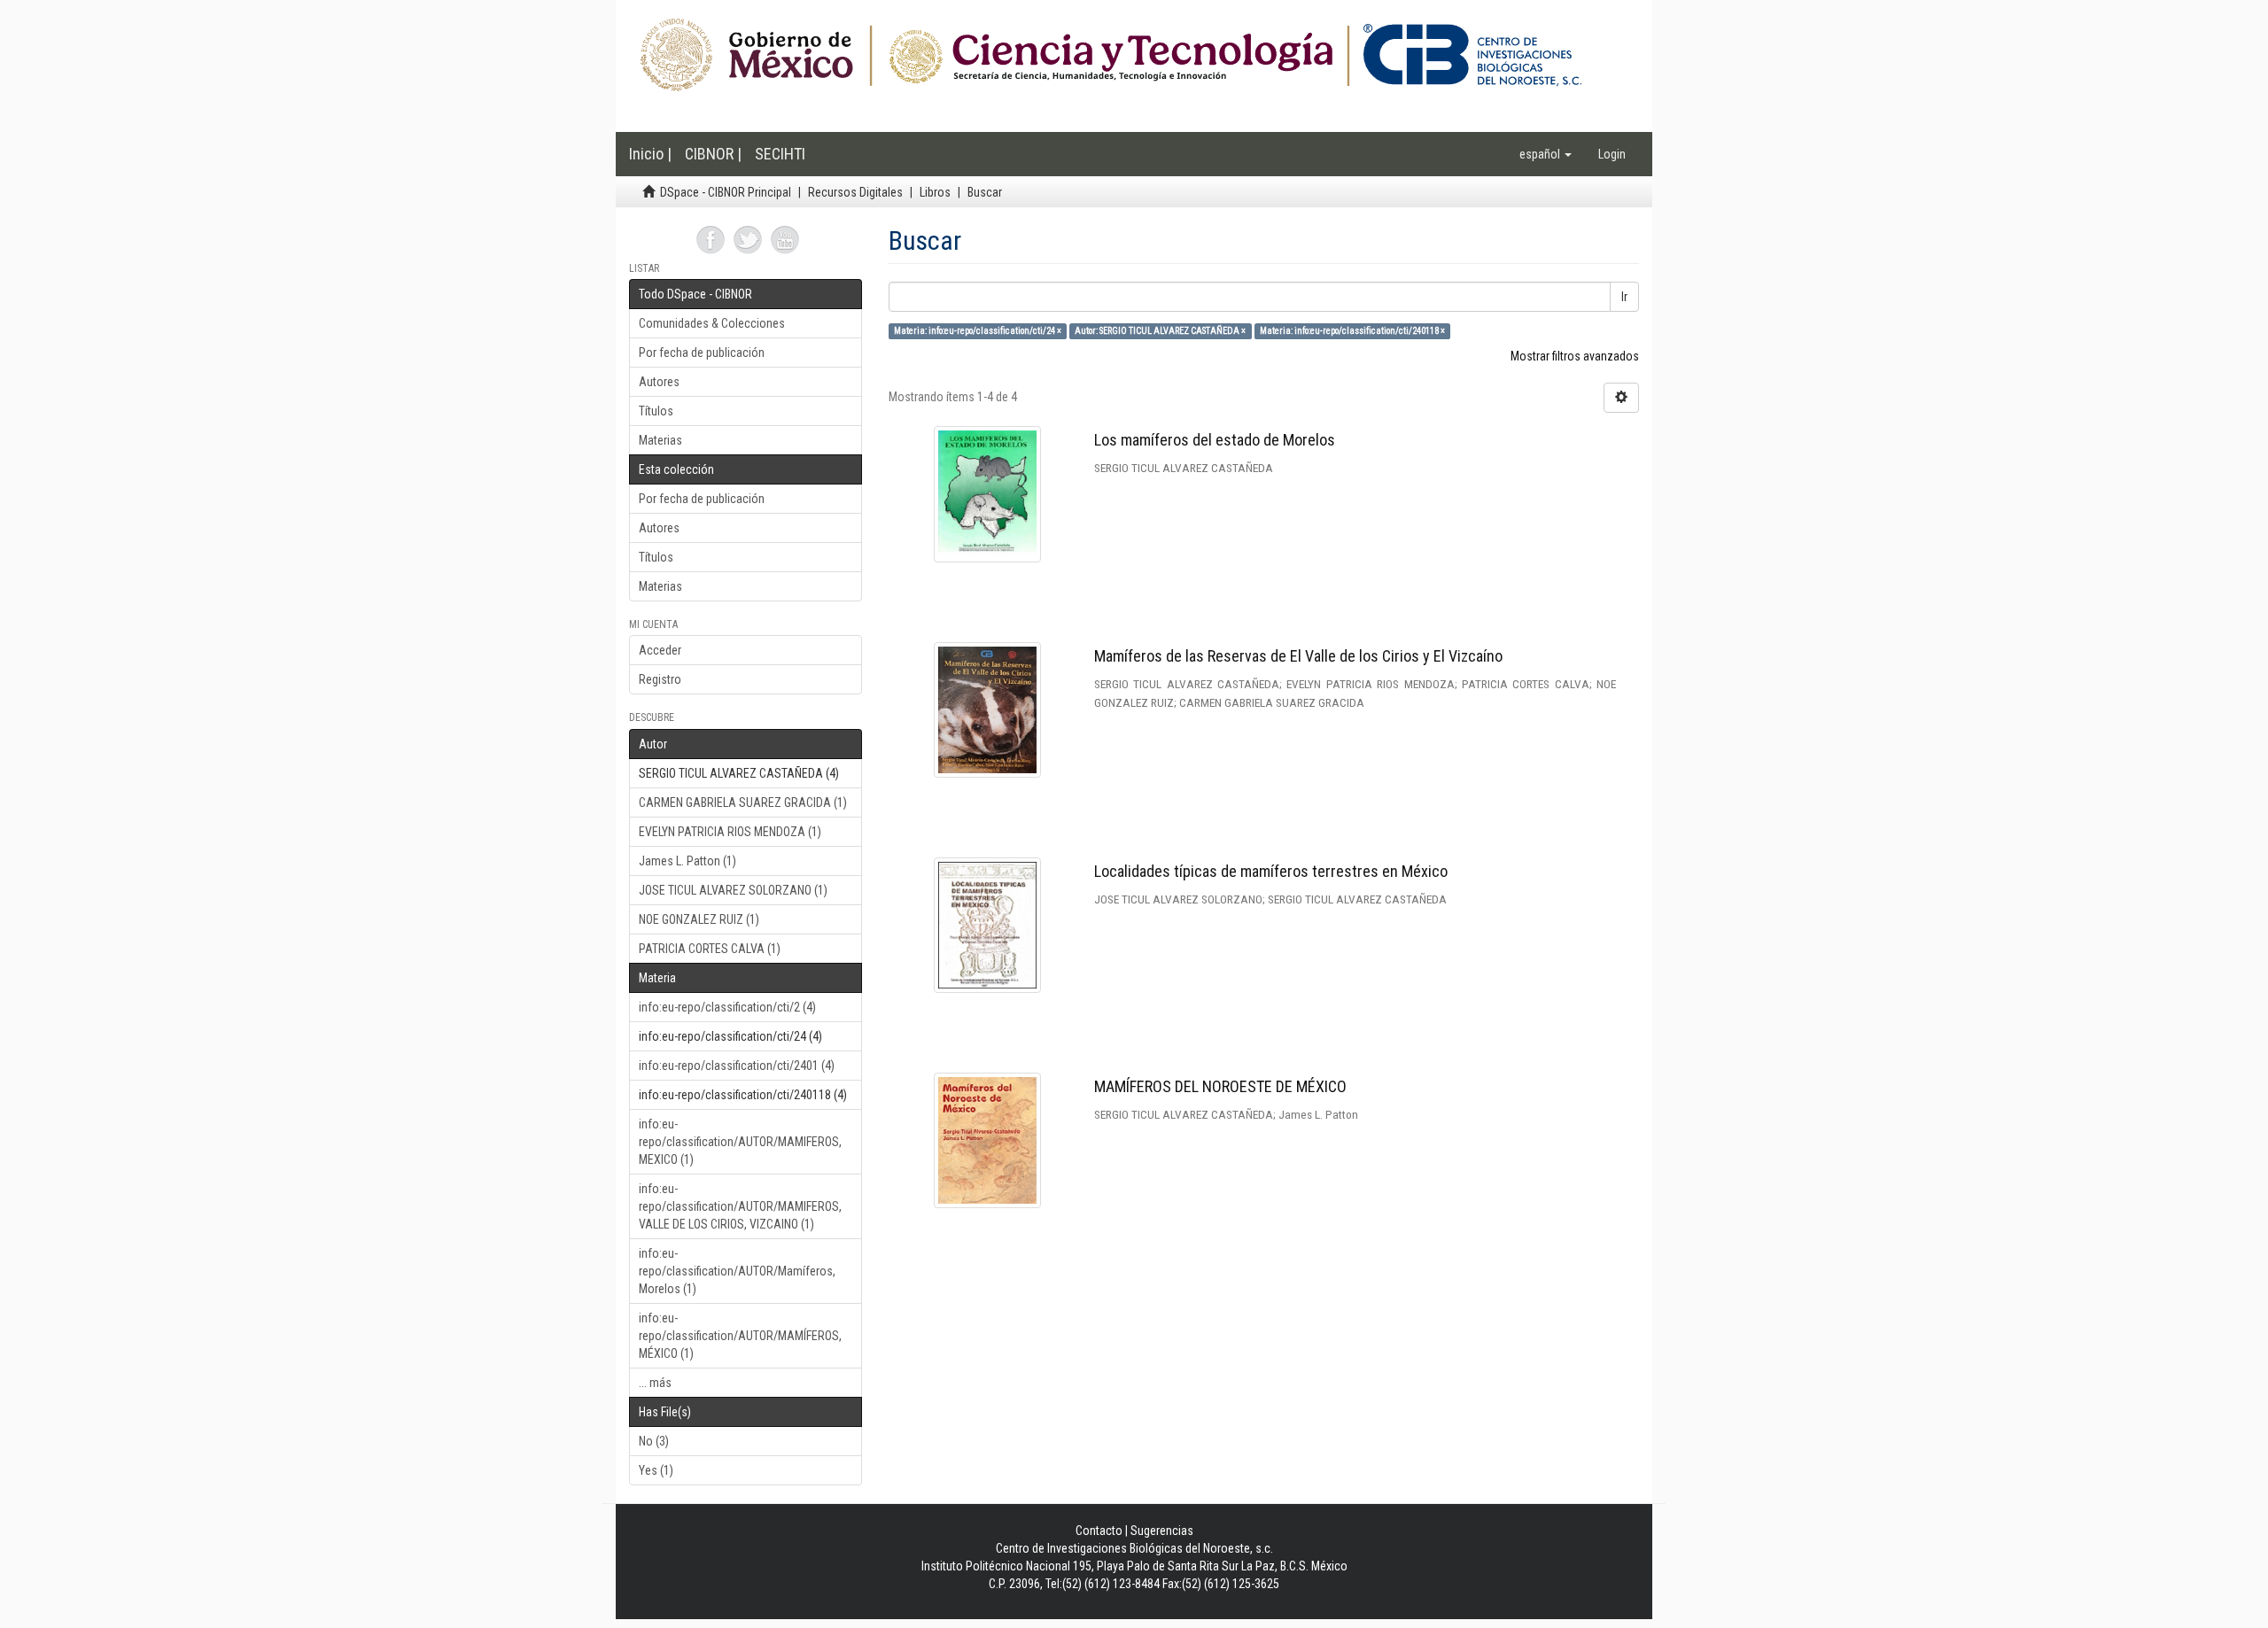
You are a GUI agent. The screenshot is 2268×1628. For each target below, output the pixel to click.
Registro (660, 679)
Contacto (1099, 1531)
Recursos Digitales (855, 192)
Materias (660, 440)
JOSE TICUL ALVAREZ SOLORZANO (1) (733, 890)
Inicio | (650, 154)
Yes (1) (656, 1470)
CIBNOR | (713, 154)
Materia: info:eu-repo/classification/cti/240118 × (1352, 331)
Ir (1624, 297)
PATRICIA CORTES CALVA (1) (710, 949)
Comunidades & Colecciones (712, 323)
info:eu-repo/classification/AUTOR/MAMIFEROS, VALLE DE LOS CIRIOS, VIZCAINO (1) (740, 1206)
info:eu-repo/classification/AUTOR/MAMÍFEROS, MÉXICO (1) (740, 1336)
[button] (1546, 154)
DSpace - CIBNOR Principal (726, 192)
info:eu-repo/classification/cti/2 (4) (727, 1007)
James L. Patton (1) (687, 861)
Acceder (660, 650)
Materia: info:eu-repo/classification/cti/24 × (978, 331)
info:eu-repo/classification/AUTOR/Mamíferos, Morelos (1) (737, 1271)
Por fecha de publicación (702, 353)
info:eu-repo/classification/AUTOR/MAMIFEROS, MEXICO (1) (740, 1142)
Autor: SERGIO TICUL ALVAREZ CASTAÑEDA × (1160, 331)
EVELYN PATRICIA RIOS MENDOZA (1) (730, 832)
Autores (659, 382)
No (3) (654, 1441)
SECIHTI (780, 154)
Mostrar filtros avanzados (1575, 356)
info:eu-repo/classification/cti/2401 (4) (737, 1066)
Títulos (656, 411)
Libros (935, 192)
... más (655, 1383)
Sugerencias (1162, 1531)
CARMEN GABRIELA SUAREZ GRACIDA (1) (743, 802)
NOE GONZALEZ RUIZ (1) (699, 919)
